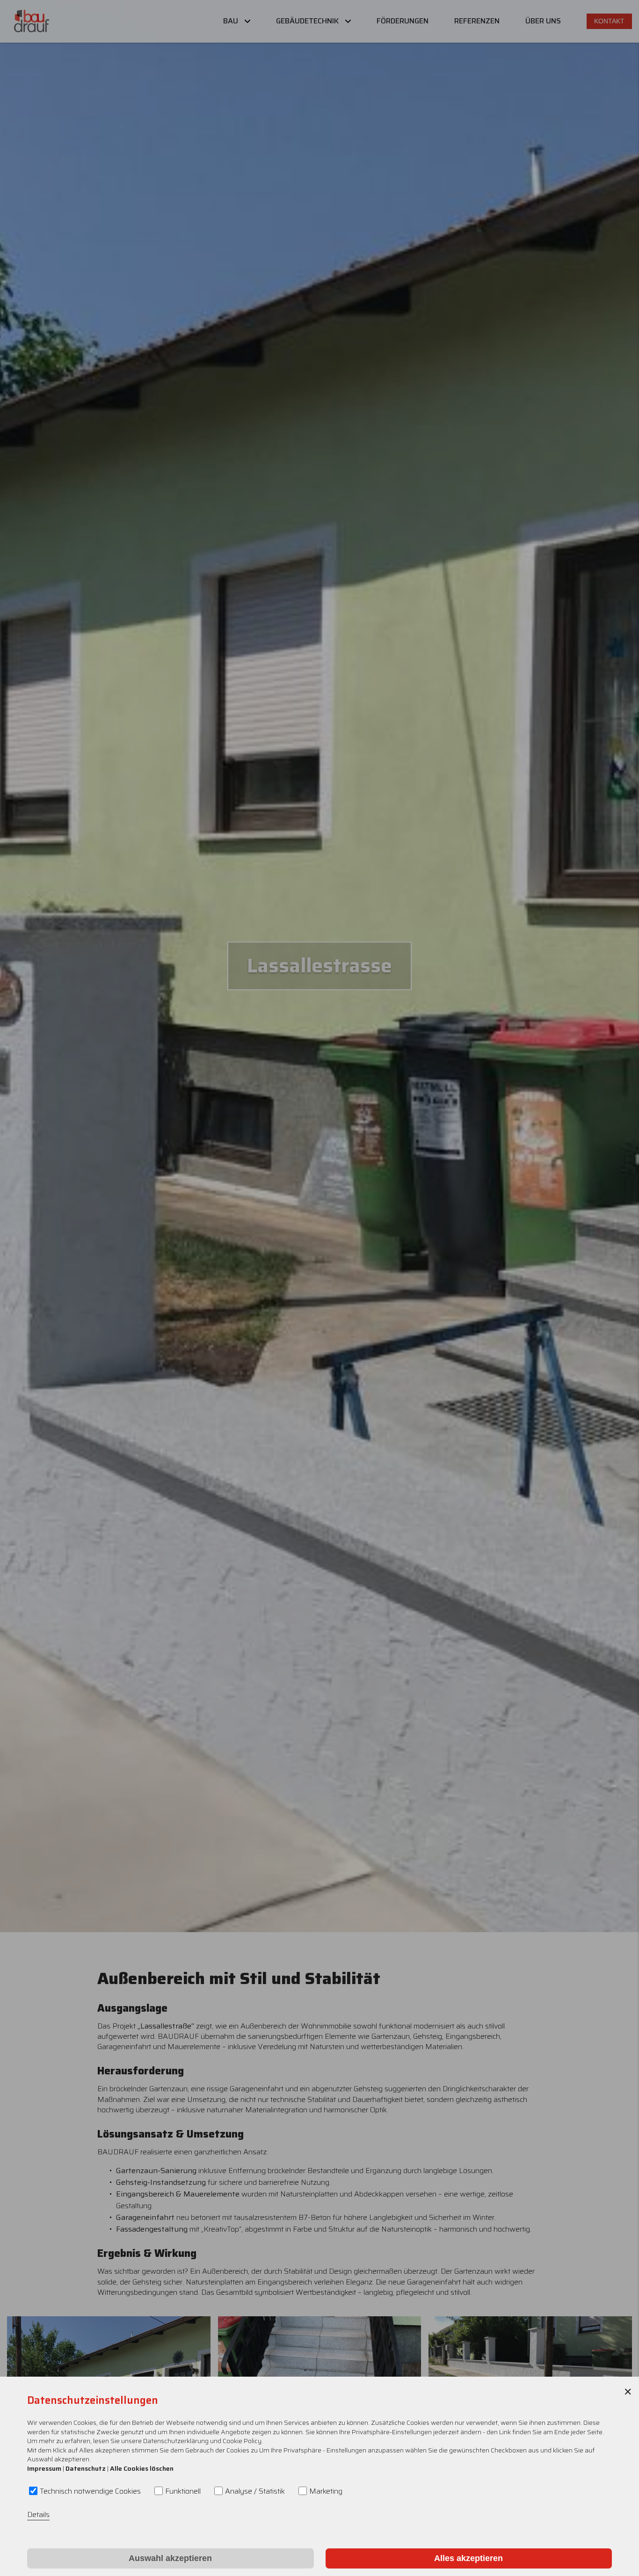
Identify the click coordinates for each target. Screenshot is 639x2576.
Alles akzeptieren (468, 2558)
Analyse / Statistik (255, 2491)
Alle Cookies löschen (142, 2468)
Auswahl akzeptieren (170, 2558)
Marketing (326, 2491)
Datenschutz (86, 2468)
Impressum (44, 2468)
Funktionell (183, 2491)
